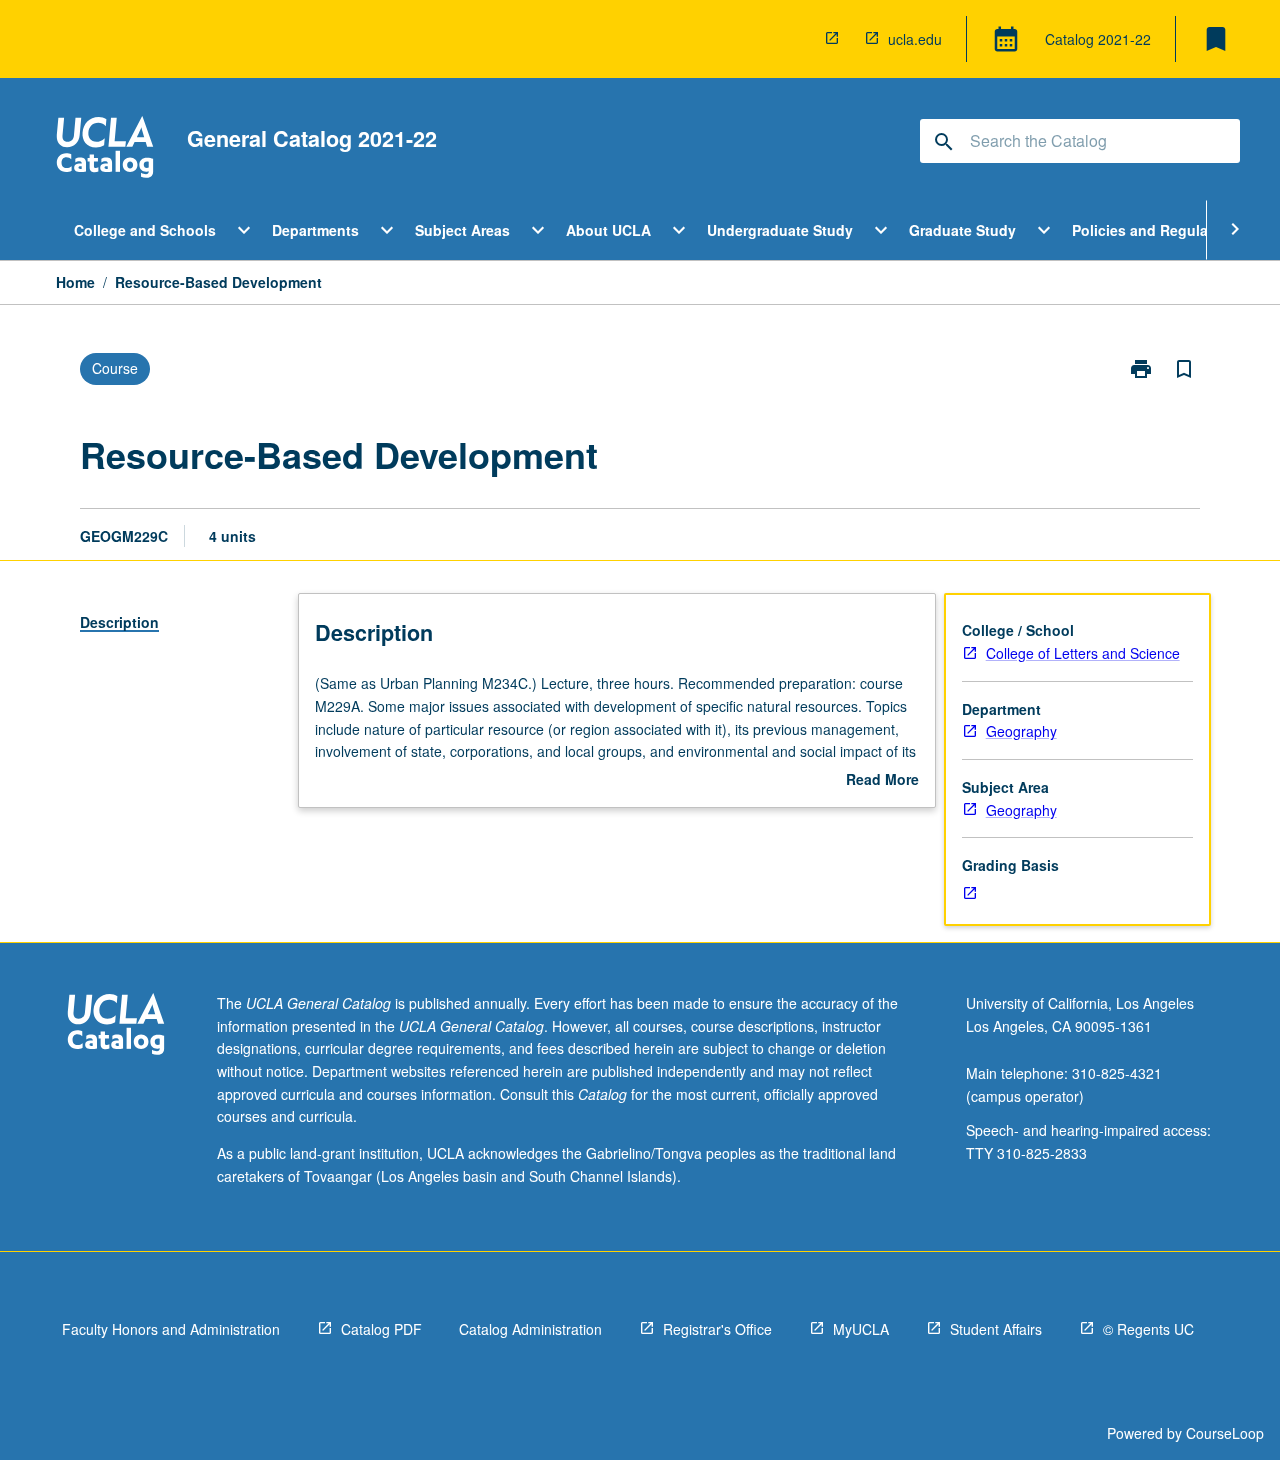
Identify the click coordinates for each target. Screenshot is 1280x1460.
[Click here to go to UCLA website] (116, 1026)
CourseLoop (1225, 1433)
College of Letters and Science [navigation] (1083, 653)
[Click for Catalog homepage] (105, 149)
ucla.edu (915, 39)
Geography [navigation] (1021, 731)
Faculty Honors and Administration (171, 1329)
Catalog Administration (530, 1329)
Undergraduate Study (780, 230)
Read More (882, 780)
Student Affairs (996, 1329)
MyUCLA (861, 1329)
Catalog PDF (381, 1329)
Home (75, 282)
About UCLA (608, 230)
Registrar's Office (717, 1329)
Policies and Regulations (1157, 230)
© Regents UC (1148, 1329)
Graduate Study (962, 230)
